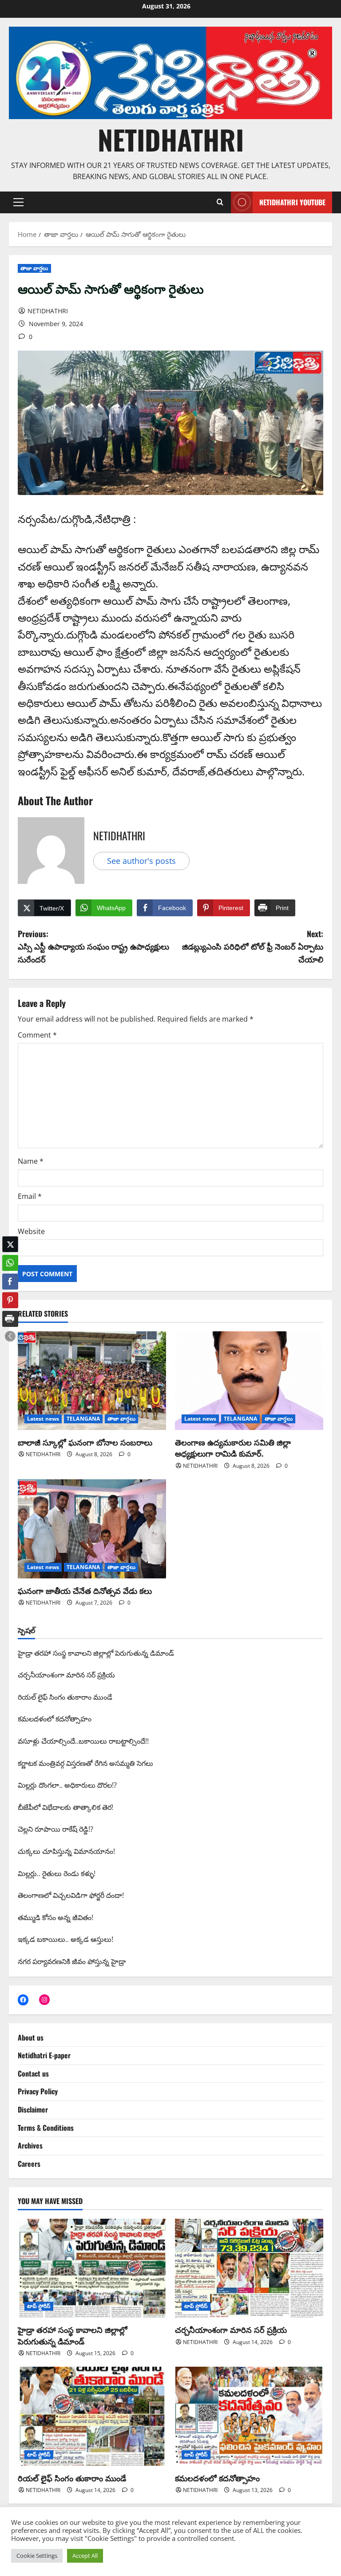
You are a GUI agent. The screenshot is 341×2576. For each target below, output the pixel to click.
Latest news (43, 1419)
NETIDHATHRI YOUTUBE (292, 202)
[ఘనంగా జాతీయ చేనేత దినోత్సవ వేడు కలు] (92, 1529)
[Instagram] (44, 2000)
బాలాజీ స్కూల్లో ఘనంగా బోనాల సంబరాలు (85, 1442)
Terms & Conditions (46, 2128)
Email (30, 1196)
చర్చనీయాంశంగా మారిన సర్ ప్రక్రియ (231, 2329)
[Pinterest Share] (10, 1300)
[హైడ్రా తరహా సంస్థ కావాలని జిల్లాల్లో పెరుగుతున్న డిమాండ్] (92, 2268)
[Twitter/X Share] (10, 1244)
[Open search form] (220, 202)
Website (31, 1231)
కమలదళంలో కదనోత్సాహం (217, 2478)
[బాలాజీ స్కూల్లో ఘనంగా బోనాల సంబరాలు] (92, 1381)
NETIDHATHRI (171, 139)
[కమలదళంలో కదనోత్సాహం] (249, 2416)
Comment (37, 1035)
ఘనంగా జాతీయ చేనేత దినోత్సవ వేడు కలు (85, 1590)
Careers (29, 2164)
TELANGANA (83, 1419)
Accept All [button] (85, 2556)
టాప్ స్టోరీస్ (39, 2306)
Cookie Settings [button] (37, 2556)
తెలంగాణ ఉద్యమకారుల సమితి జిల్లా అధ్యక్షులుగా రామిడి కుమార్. (233, 1448)
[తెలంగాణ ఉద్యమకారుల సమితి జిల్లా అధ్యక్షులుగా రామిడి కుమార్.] (249, 1381)
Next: (253, 947)
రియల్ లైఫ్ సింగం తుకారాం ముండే (72, 2478)
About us (31, 2037)
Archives (30, 2145)
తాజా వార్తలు (34, 268)
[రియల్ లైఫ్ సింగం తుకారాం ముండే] (92, 2416)
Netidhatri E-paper (44, 2055)
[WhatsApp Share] (10, 1263)
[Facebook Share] (10, 1282)
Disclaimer (33, 2109)
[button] (18, 202)
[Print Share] (10, 1319)
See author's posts (141, 861)
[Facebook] (23, 2000)
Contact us (33, 2073)
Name (31, 1161)
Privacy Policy (38, 2091)
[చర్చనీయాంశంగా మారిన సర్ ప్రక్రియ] (249, 2268)
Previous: (93, 947)
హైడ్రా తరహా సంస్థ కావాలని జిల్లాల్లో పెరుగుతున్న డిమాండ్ (73, 2335)
